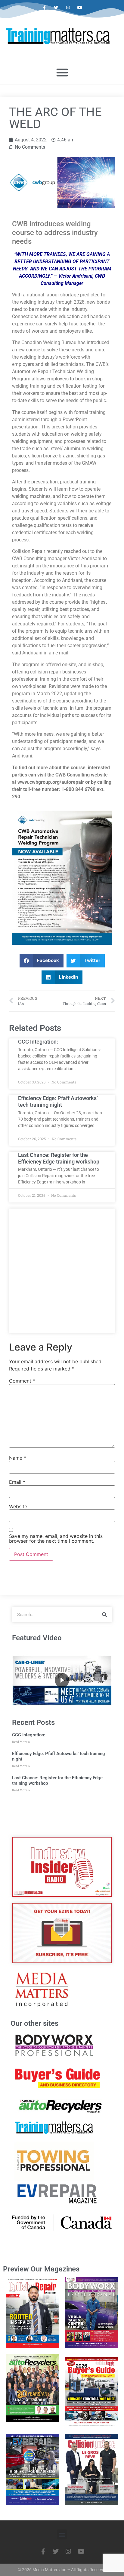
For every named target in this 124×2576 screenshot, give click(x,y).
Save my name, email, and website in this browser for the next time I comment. (56, 1538)
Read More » (21, 1742)
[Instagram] (68, 8)
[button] (62, 72)
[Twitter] (56, 8)
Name (18, 1458)
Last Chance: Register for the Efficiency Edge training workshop (59, 1158)
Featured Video (37, 1638)
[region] (62, 1680)
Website (18, 1506)
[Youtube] (80, 8)
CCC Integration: (38, 1042)
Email (17, 1482)
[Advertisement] (62, 1271)
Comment (22, 1381)
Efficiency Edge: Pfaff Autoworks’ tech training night (58, 1101)
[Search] (104, 1615)
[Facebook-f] (44, 8)
